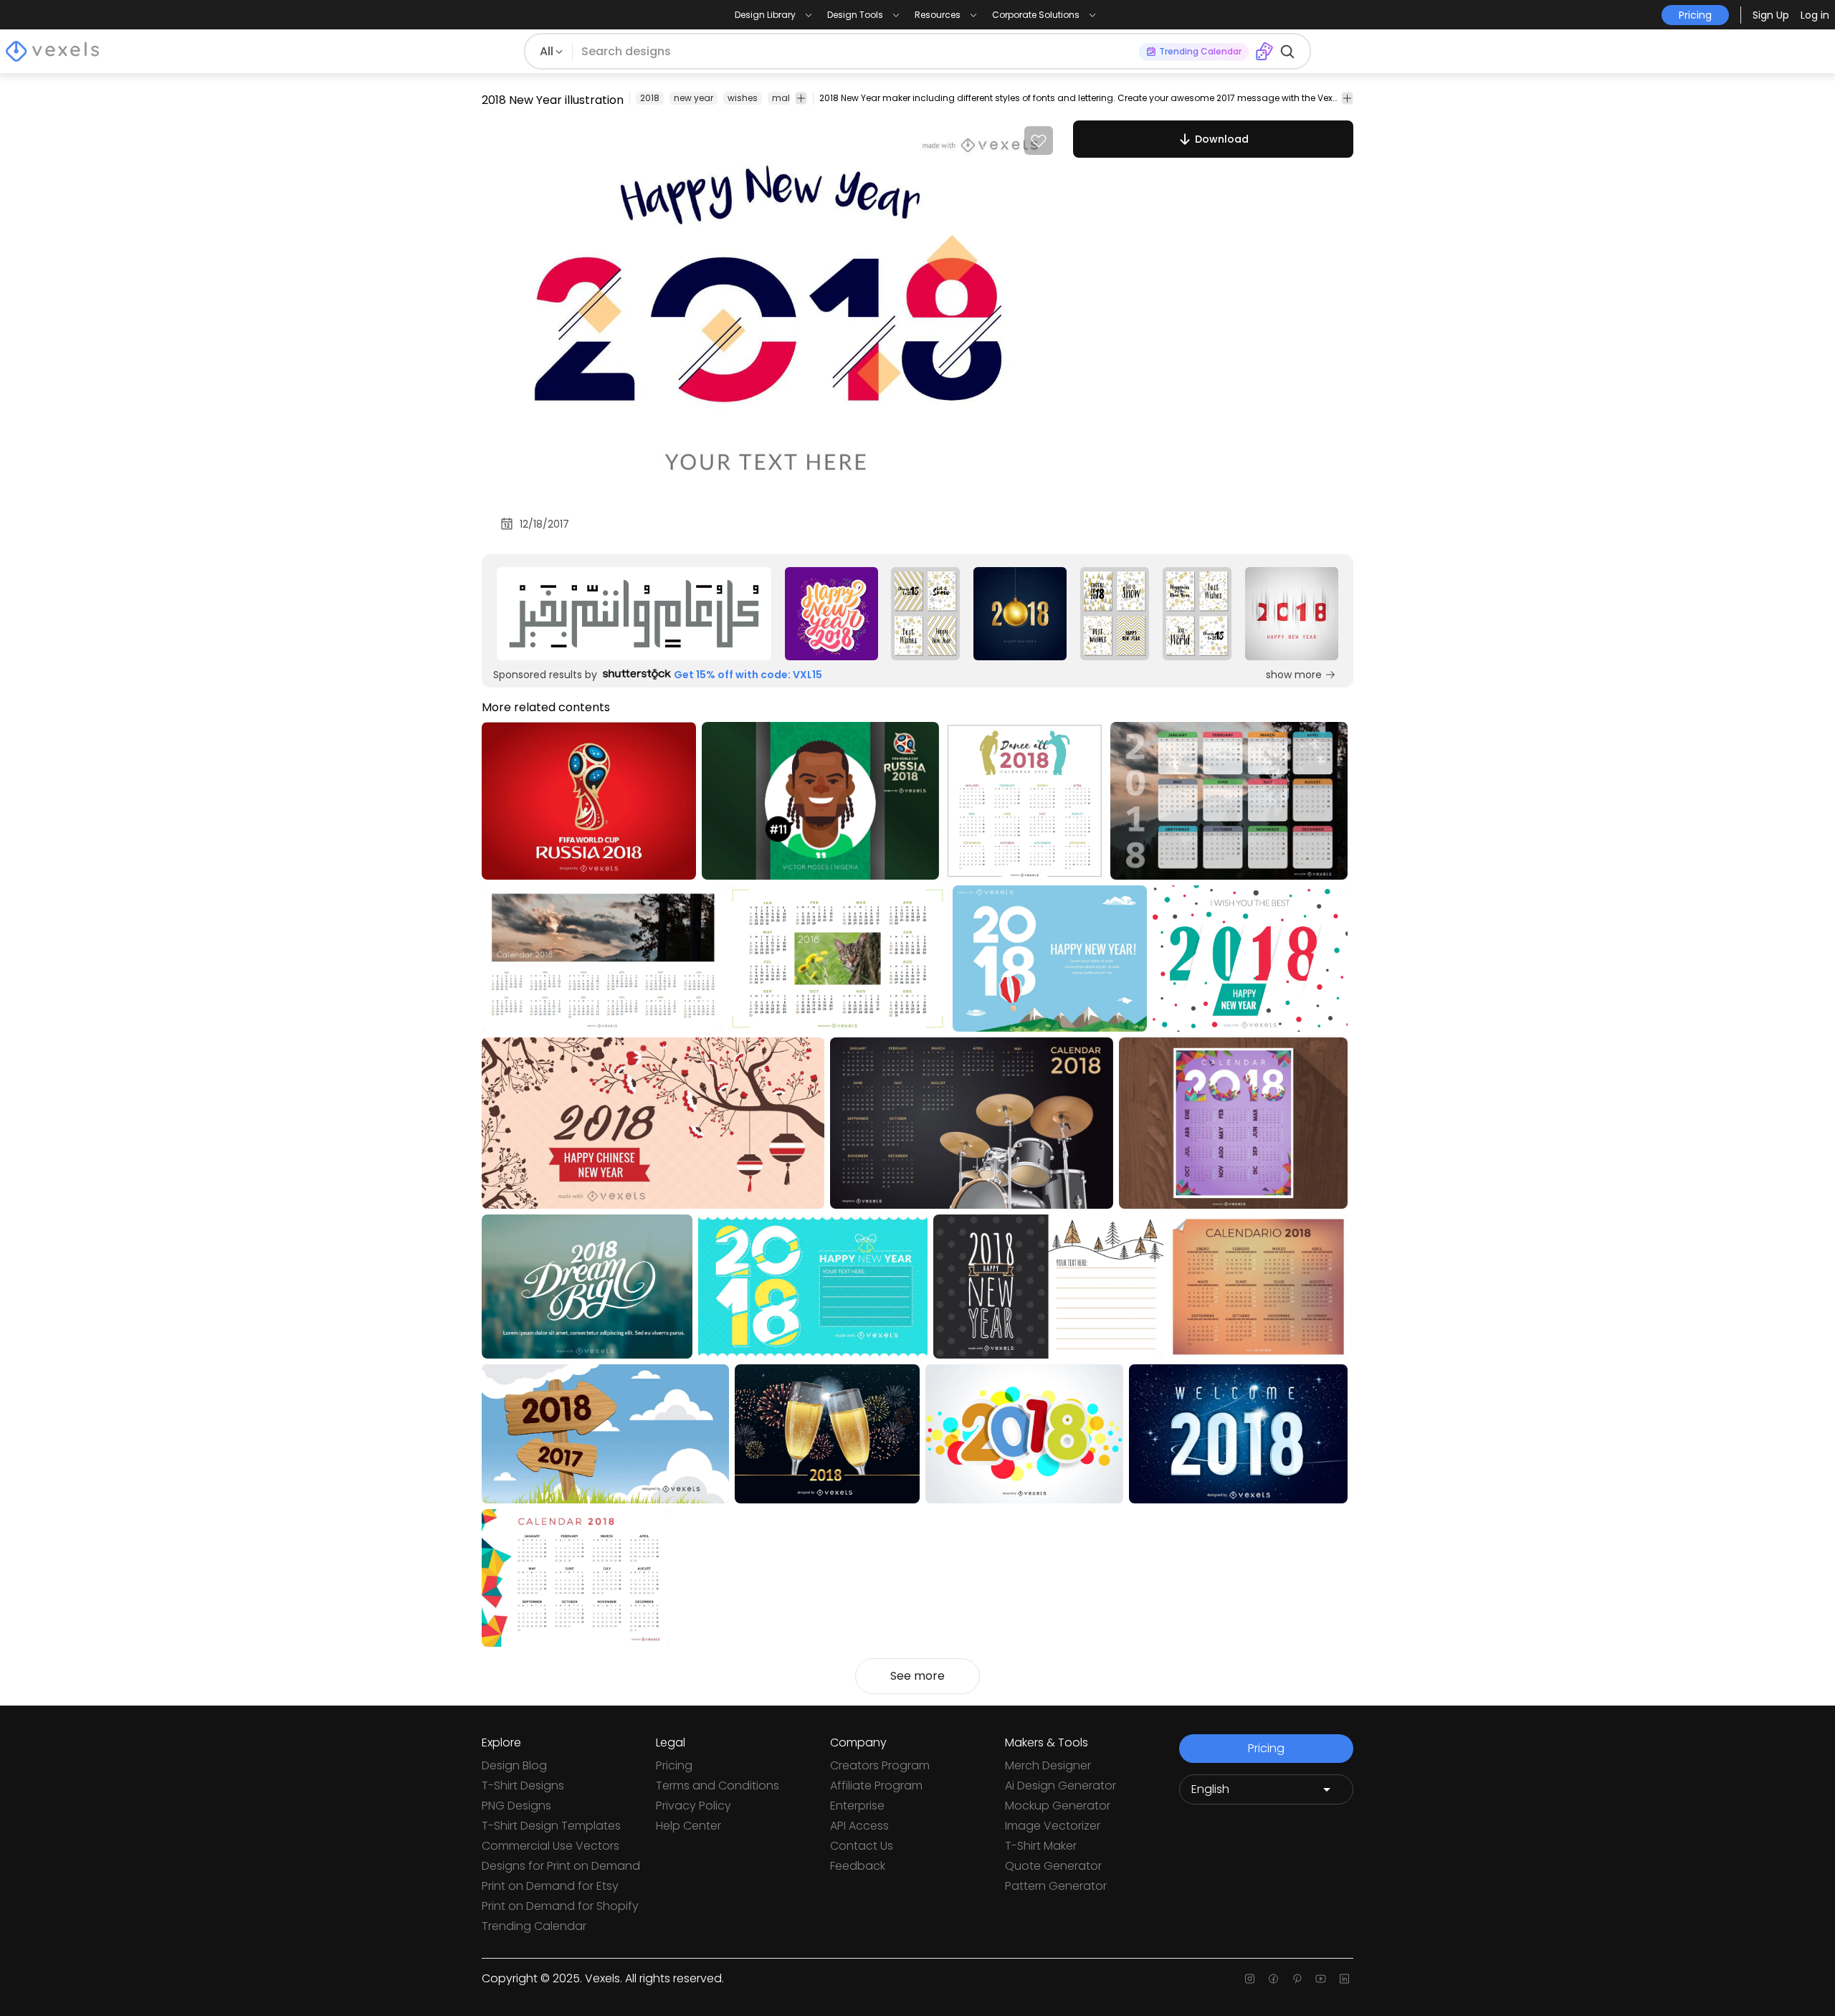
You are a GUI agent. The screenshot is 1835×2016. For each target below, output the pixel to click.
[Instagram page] (1250, 1979)
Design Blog (514, 1765)
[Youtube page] (1321, 1979)
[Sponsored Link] (634, 614)
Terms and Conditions (718, 1786)
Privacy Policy (694, 1806)
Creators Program (880, 1765)
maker (786, 98)
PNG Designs (516, 1806)
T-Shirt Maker (1041, 1846)
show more (1294, 675)
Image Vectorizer (1053, 1826)
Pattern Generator (1056, 1886)
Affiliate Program (876, 1786)
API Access (859, 1826)
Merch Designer (1048, 1765)
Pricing (674, 1765)
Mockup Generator (1058, 1806)
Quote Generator (1053, 1866)
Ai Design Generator (1061, 1786)
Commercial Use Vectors (550, 1846)
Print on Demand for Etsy (550, 1886)
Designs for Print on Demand (561, 1866)
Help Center (688, 1826)
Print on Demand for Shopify (560, 1906)
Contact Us (862, 1846)
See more (917, 1676)
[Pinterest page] (1297, 1979)
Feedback (858, 1866)
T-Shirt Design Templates (551, 1826)
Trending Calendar (534, 1926)
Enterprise (857, 1806)
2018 (650, 98)
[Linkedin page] (1344, 1979)
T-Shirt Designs (523, 1786)
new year (694, 98)
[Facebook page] (1273, 1979)
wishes (743, 98)
